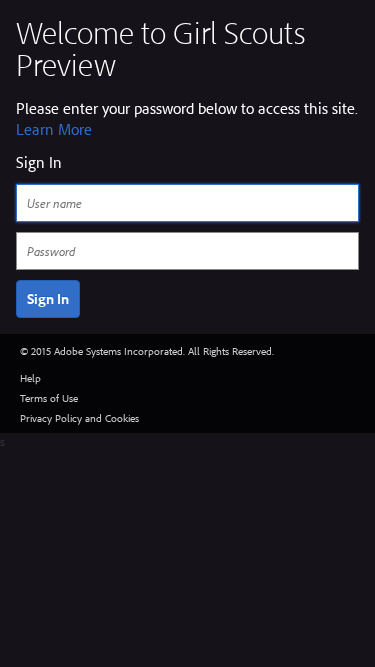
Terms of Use (49, 398)
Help (30, 378)
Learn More (54, 129)
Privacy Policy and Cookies (79, 418)
